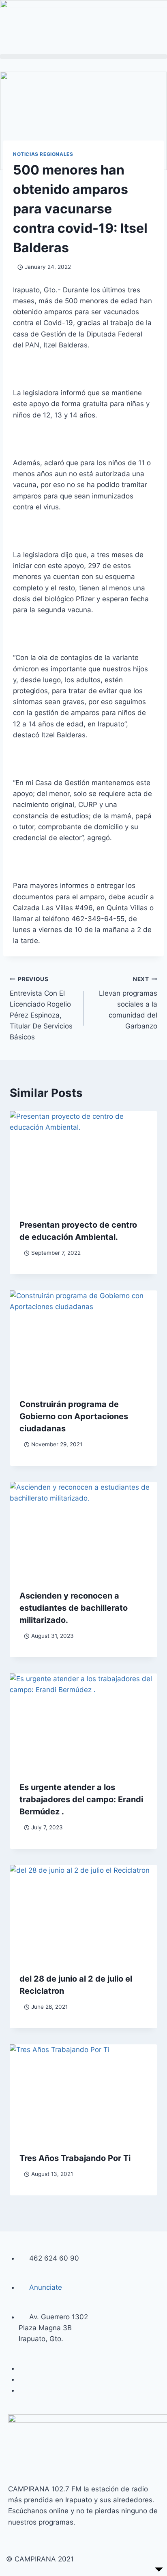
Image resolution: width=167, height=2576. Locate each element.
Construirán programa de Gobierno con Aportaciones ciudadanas (74, 1416)
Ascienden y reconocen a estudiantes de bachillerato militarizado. (74, 1608)
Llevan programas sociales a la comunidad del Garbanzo (128, 1003)
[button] (83, 56)
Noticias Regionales (43, 154)
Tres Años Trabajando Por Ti (75, 2158)
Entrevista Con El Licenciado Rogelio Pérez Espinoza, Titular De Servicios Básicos (41, 1008)
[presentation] (83, 1160)
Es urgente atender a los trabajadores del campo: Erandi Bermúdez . (81, 1799)
